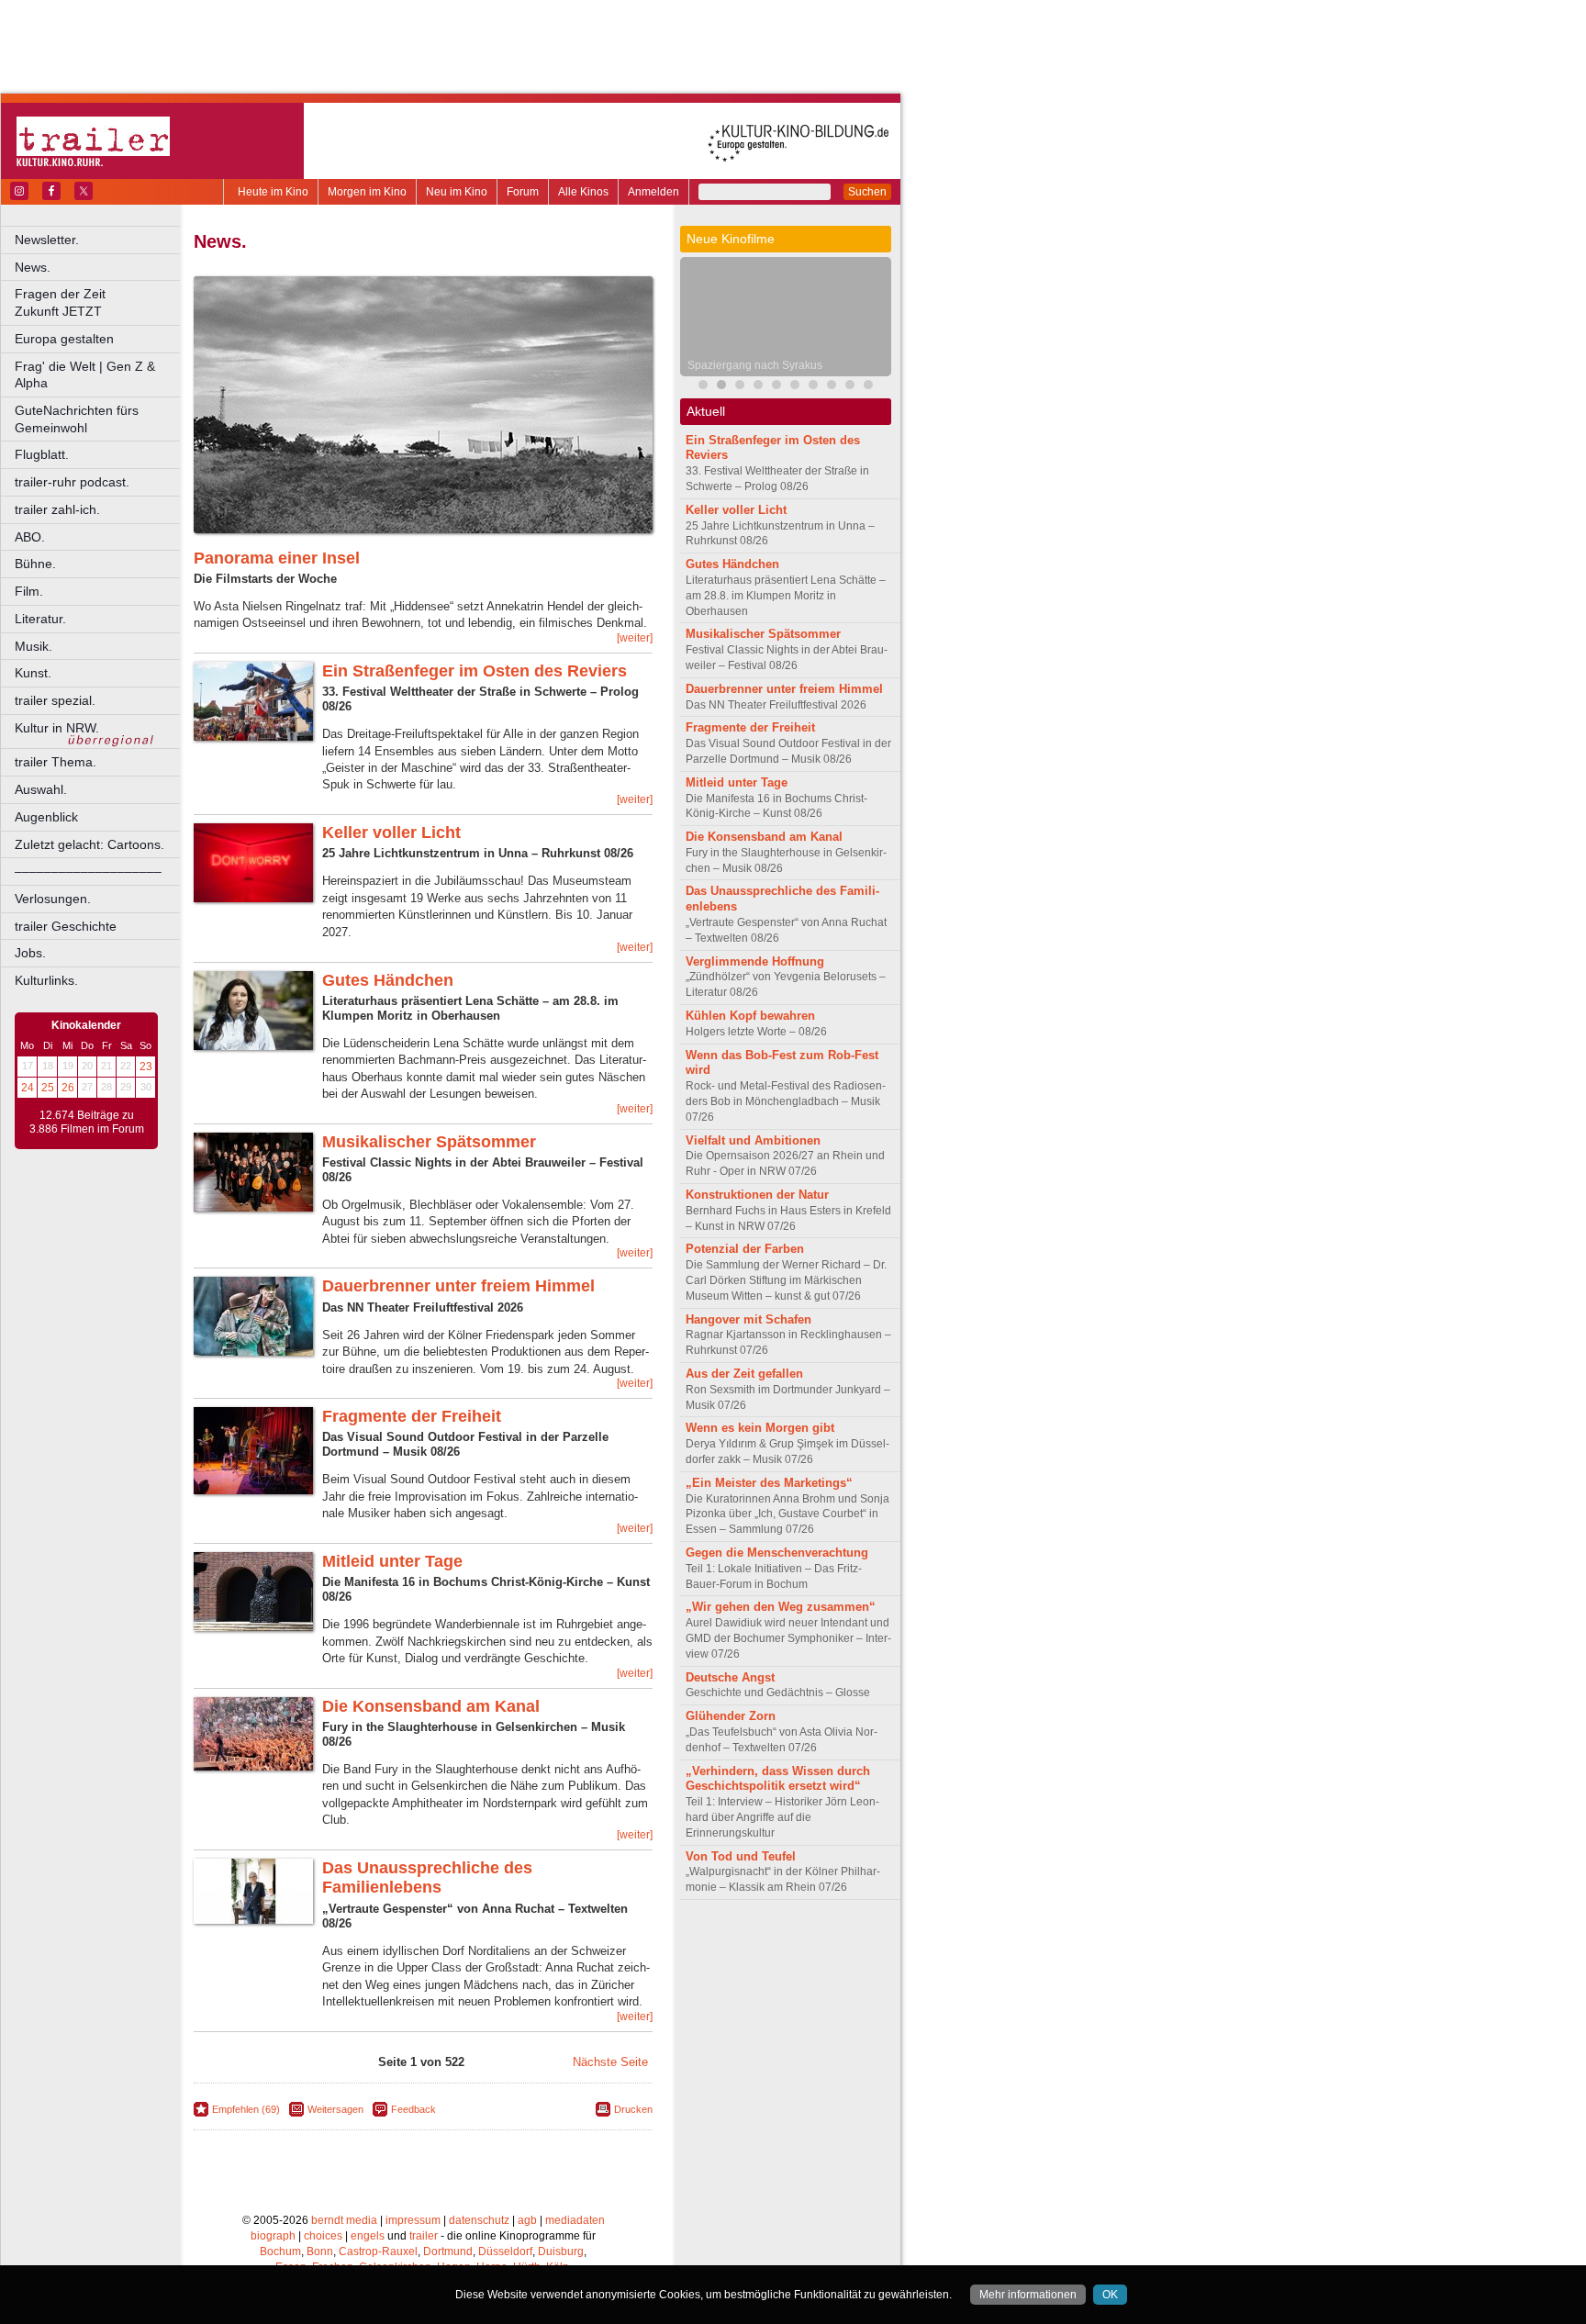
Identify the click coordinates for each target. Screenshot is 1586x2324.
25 (48, 1088)
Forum (523, 192)
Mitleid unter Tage (392, 1561)
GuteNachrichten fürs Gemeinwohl (77, 419)
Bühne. (35, 564)
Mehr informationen (1028, 2295)
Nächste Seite (610, 2062)
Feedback (413, 2109)
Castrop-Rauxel (378, 2251)
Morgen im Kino (367, 192)
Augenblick (46, 817)
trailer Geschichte (66, 926)
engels (368, 2236)
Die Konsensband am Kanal (431, 1706)
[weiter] (635, 638)
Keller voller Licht (391, 832)
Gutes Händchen (388, 980)
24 (28, 1088)
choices (323, 2236)
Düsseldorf (505, 2251)
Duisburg (561, 2251)
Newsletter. (47, 240)
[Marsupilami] (740, 387)
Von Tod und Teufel (741, 1856)
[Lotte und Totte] (868, 387)
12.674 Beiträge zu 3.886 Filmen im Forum (87, 1123)
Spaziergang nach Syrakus (755, 365)
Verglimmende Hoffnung (755, 961)
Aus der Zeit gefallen (744, 1374)
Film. (29, 591)
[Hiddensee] (758, 387)
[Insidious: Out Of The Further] (703, 387)
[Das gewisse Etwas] (832, 387)
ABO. (30, 537)
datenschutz (479, 2220)
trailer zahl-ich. (57, 509)
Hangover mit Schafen (748, 1319)
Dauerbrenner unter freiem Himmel (458, 1286)
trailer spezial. (55, 700)
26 (68, 1088)
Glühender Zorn (731, 1716)
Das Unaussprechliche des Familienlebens (427, 1878)
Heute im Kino (273, 192)
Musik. (34, 646)
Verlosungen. (53, 899)
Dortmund (448, 2251)
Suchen (867, 192)
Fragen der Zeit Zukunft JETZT (99, 302)
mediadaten (575, 2220)
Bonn (320, 2251)
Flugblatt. (42, 454)
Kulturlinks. (46, 980)
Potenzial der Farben (745, 1249)
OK (1110, 2295)
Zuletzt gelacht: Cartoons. (89, 844)
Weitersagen (335, 2109)
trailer (424, 2236)
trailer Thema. (56, 762)
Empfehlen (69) (246, 2109)
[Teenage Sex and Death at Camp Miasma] (776, 387)
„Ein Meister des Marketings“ (769, 1483)
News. (33, 267)
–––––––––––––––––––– (88, 871)
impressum (413, 2220)
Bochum (280, 2251)
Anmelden (653, 192)
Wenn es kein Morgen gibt (760, 1428)
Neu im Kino (457, 192)
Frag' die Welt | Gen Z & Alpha (85, 375)
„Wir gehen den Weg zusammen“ (781, 1607)
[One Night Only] (795, 387)
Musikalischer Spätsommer (429, 1142)
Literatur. (40, 619)
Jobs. (30, 953)
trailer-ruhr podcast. (72, 482)
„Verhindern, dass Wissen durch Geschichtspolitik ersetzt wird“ (778, 1779)
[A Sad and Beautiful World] (813, 387)
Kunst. (33, 673)
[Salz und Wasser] (850, 387)
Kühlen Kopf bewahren (750, 1016)
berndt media (344, 2220)
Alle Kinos (583, 192)
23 (146, 1067)
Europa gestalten (64, 339)
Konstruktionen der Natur (757, 1195)
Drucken (633, 2109)
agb (527, 2220)
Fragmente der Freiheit (412, 1416)
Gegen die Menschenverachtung (777, 1553)
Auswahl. (41, 789)
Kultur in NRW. (57, 728)
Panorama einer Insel (277, 558)
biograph (273, 2236)
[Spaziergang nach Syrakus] (721, 387)
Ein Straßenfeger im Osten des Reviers (475, 671)
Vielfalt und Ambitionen (753, 1140)
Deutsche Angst (730, 1677)
